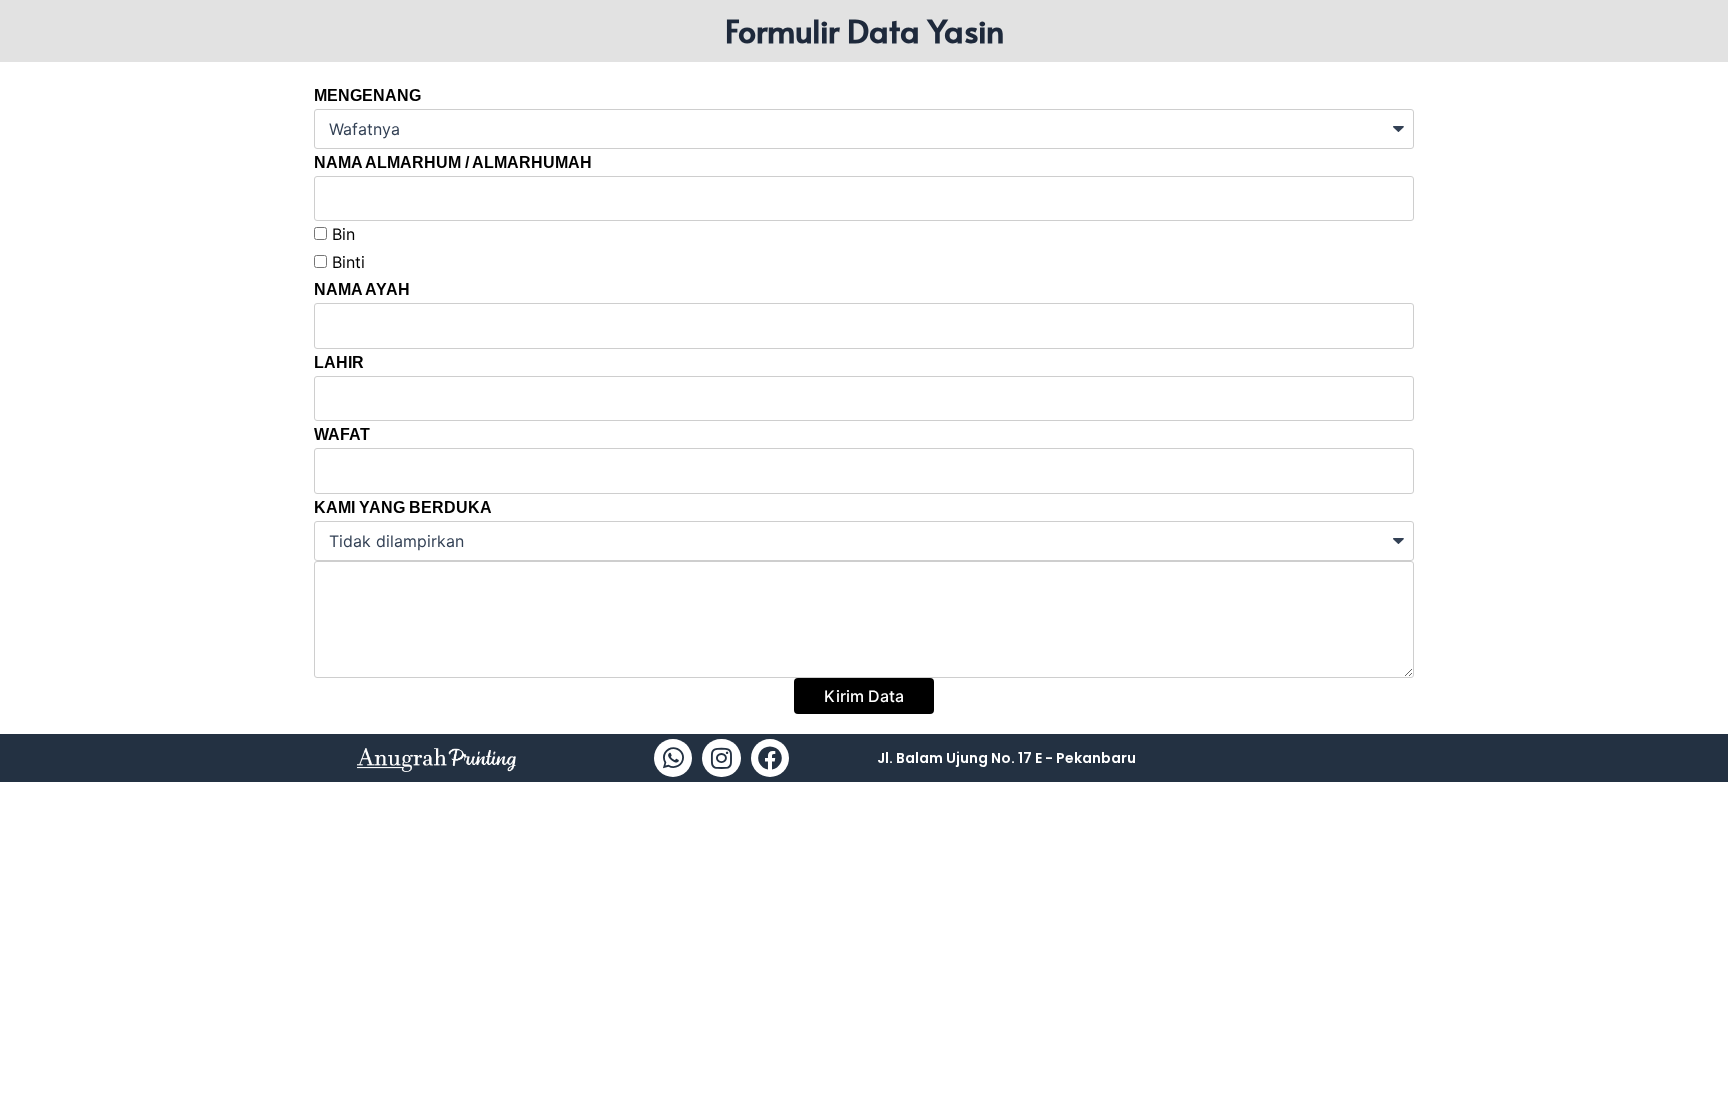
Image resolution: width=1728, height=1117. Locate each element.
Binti (348, 262)
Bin (343, 234)
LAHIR (339, 362)
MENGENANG (367, 95)
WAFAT (342, 434)
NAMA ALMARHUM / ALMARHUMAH (453, 162)
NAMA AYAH (362, 289)
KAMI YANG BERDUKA (403, 507)
